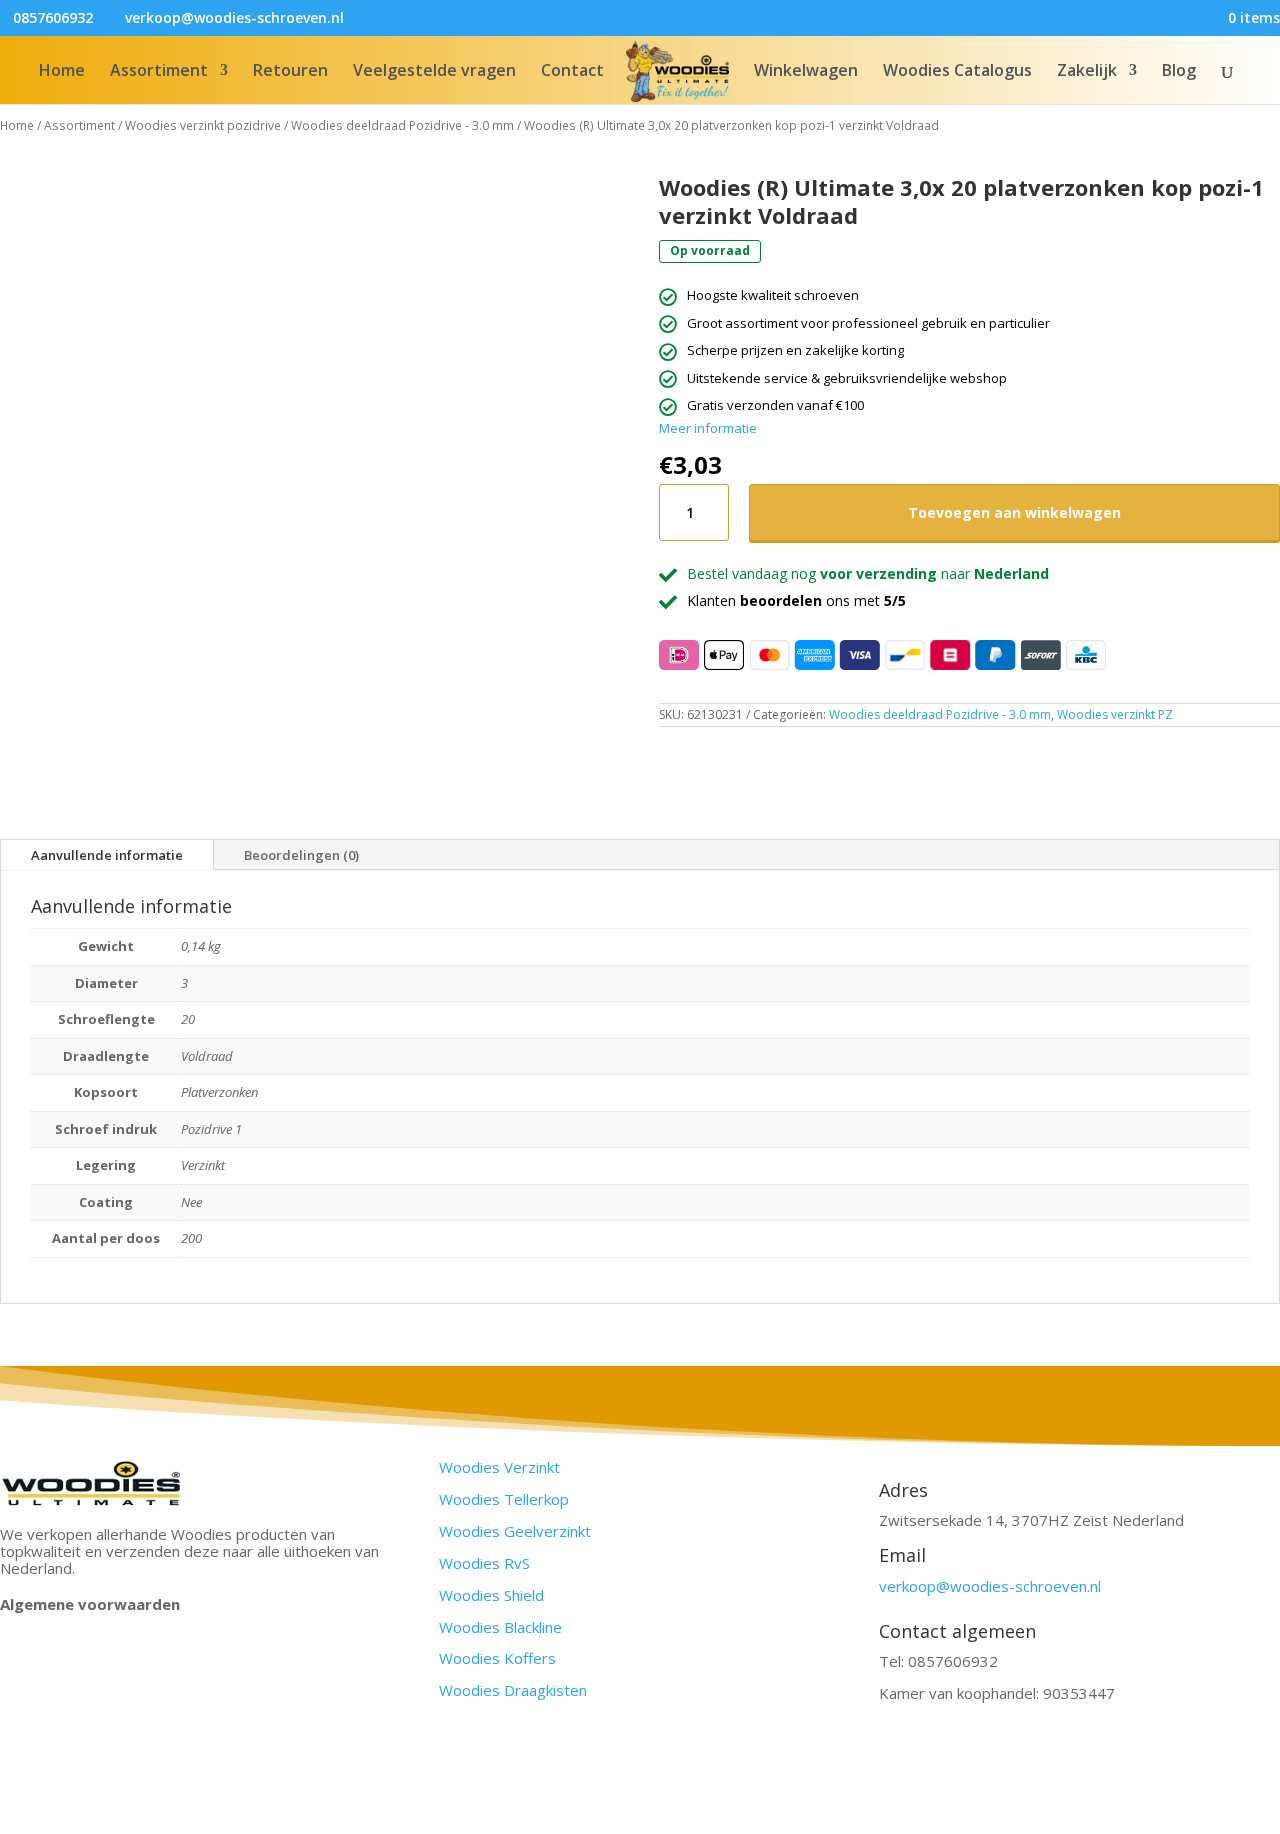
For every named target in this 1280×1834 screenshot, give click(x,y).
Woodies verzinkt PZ (1115, 714)
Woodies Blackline (500, 1627)
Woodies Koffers (497, 1658)
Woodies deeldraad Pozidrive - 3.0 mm (402, 125)
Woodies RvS (484, 1563)
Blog (1179, 72)
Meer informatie (708, 428)
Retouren (290, 72)
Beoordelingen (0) (301, 855)
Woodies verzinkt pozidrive (203, 125)
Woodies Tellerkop (504, 1499)
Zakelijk (1087, 72)
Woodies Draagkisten (513, 1690)
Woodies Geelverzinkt (515, 1531)
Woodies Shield (491, 1595)
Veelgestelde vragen (434, 72)
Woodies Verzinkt (499, 1467)
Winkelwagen (806, 72)
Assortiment (159, 72)
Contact (572, 72)
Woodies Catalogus (957, 72)
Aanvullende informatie (107, 855)
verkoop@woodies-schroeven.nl (990, 1586)
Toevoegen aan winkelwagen (1014, 512)
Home (62, 72)
